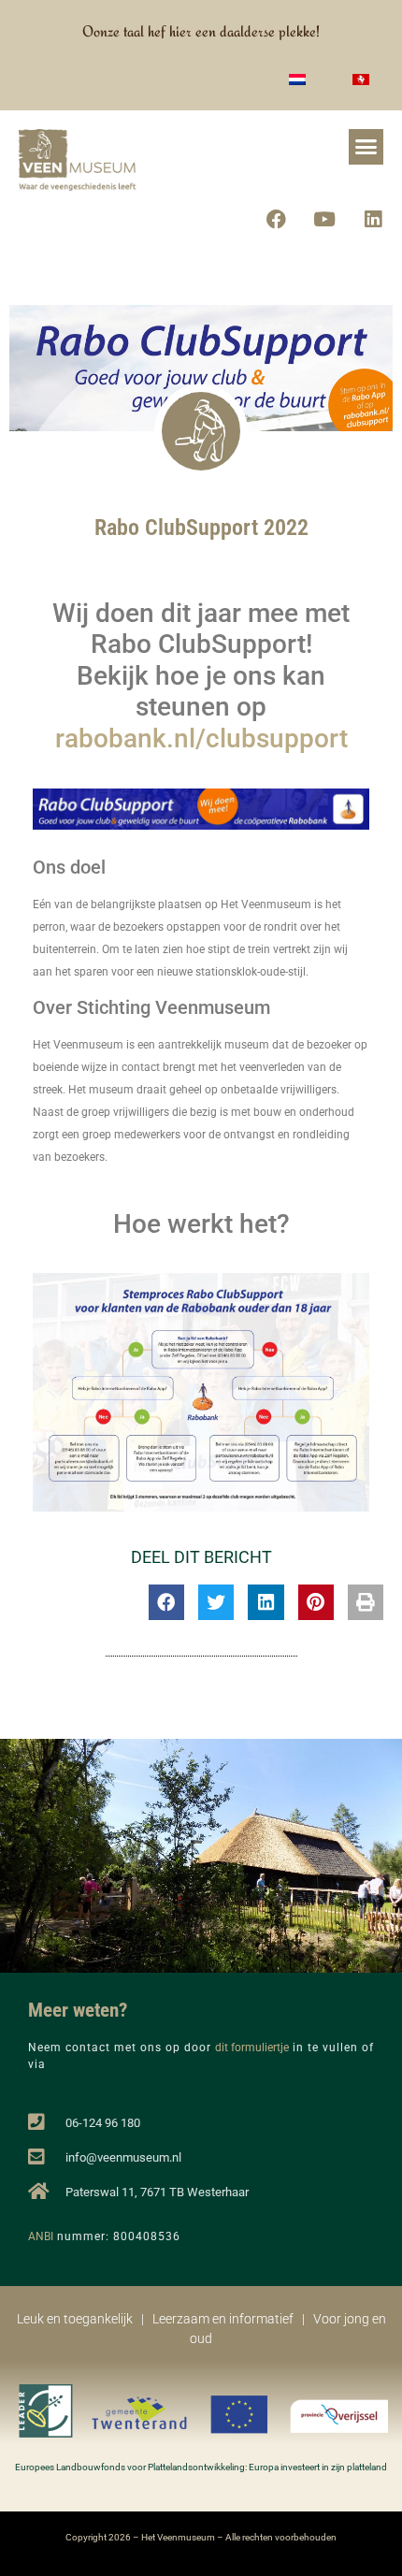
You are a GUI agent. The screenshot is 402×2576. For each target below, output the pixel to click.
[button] (366, 147)
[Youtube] (324, 220)
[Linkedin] (373, 220)
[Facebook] (276, 220)
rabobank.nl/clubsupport (201, 738)
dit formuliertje (252, 2048)
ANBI (41, 2236)
